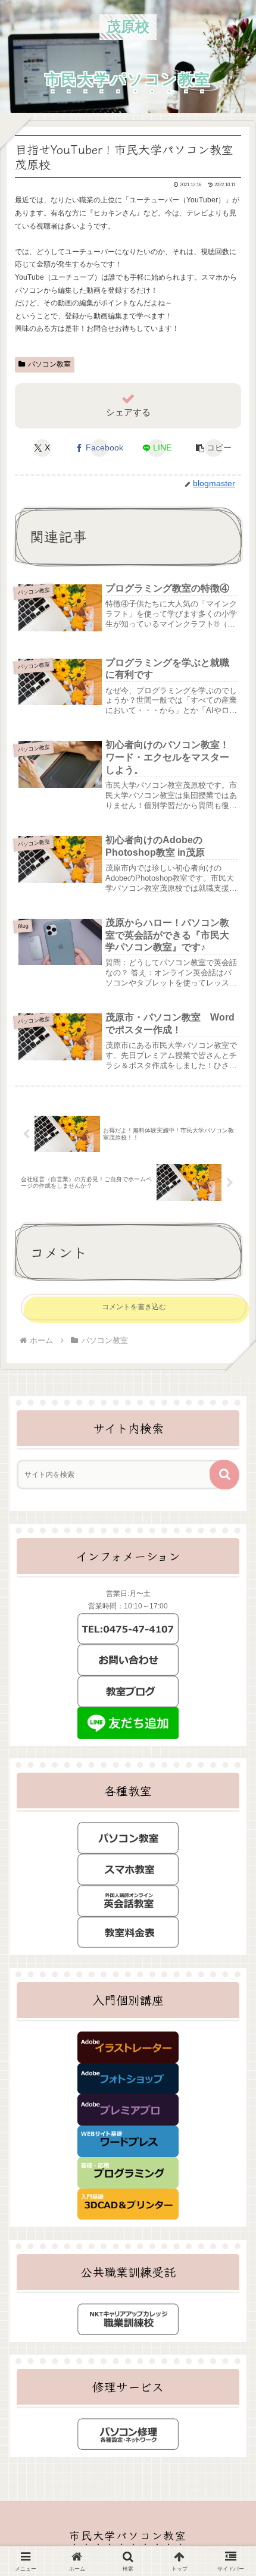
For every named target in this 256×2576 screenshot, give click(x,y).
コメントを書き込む (134, 1307)
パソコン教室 (49, 364)
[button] (214, 448)
